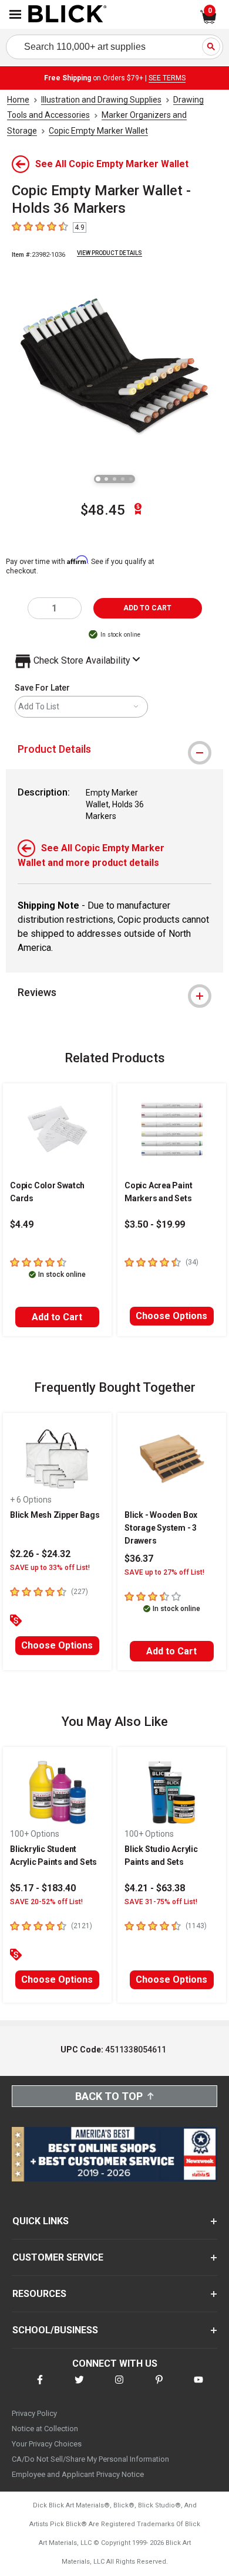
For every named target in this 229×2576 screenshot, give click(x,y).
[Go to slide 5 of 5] (131, 479)
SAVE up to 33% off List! (50, 1568)
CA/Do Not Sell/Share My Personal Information (90, 2459)
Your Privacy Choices (47, 2444)
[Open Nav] (15, 14)
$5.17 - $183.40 (43, 1888)
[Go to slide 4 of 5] (123, 479)
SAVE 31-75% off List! (161, 1902)
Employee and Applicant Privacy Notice (78, 2474)
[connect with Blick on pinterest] (159, 2387)
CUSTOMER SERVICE (58, 2257)
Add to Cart (57, 1317)
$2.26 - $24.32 (40, 1554)
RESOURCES (39, 2294)
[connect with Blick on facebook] (40, 2387)
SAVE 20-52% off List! (46, 1902)
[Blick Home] (68, 15)
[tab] (114, 749)
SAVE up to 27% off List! (164, 1572)
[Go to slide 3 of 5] (114, 479)
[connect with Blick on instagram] (119, 2387)
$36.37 (139, 1559)
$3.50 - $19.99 (155, 1224)
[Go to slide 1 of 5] (98, 479)
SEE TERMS (167, 78)
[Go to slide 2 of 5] (106, 479)
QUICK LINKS (41, 2221)
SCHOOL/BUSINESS (55, 2330)
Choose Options (171, 1316)
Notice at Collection (45, 2429)
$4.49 (22, 1224)
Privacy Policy (34, 2413)
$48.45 (103, 510)
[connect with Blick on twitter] (79, 2387)
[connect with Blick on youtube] (198, 2387)
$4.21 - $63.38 (155, 1888)
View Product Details (110, 253)
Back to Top (109, 2096)
